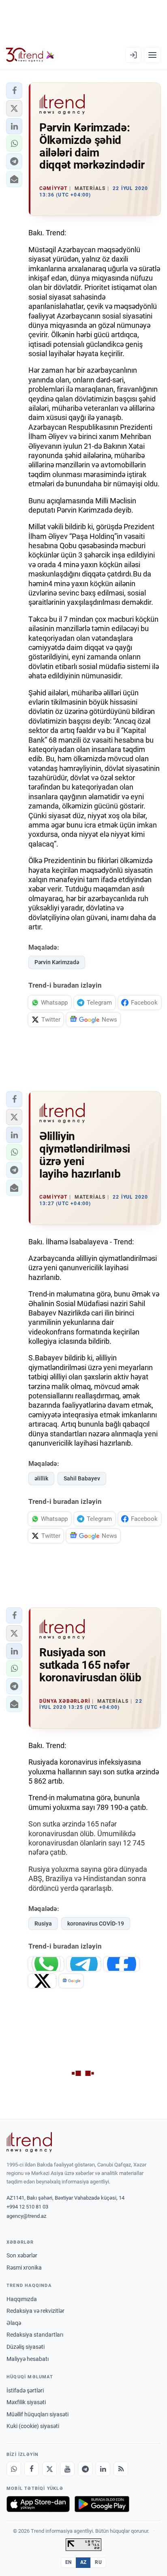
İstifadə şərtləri (25, 2390)
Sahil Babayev (82, 1478)
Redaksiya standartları (35, 2335)
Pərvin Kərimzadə (57, 962)
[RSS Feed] (121, 2469)
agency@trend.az (26, 2216)
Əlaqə (14, 2323)
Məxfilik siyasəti (26, 2402)
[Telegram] (85, 2469)
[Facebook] (32, 2469)
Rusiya (43, 1924)
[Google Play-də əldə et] (102, 2504)
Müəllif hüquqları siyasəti (37, 2414)
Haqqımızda (22, 2299)
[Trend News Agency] (29, 2142)
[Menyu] (152, 55)
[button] (14, 91)
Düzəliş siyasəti (26, 2347)
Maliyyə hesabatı (28, 2359)
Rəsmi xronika (24, 2268)
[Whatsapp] (14, 2469)
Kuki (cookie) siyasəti (33, 2426)
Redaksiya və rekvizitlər (35, 2311)
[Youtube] (67, 2469)
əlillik (41, 1478)
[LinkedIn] (103, 2469)
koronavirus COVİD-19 (96, 1924)
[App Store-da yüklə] (38, 2504)
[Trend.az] (30, 55)
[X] (49, 2469)
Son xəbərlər (22, 2255)
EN (69, 2562)
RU (98, 2562)
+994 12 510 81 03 (27, 2207)
